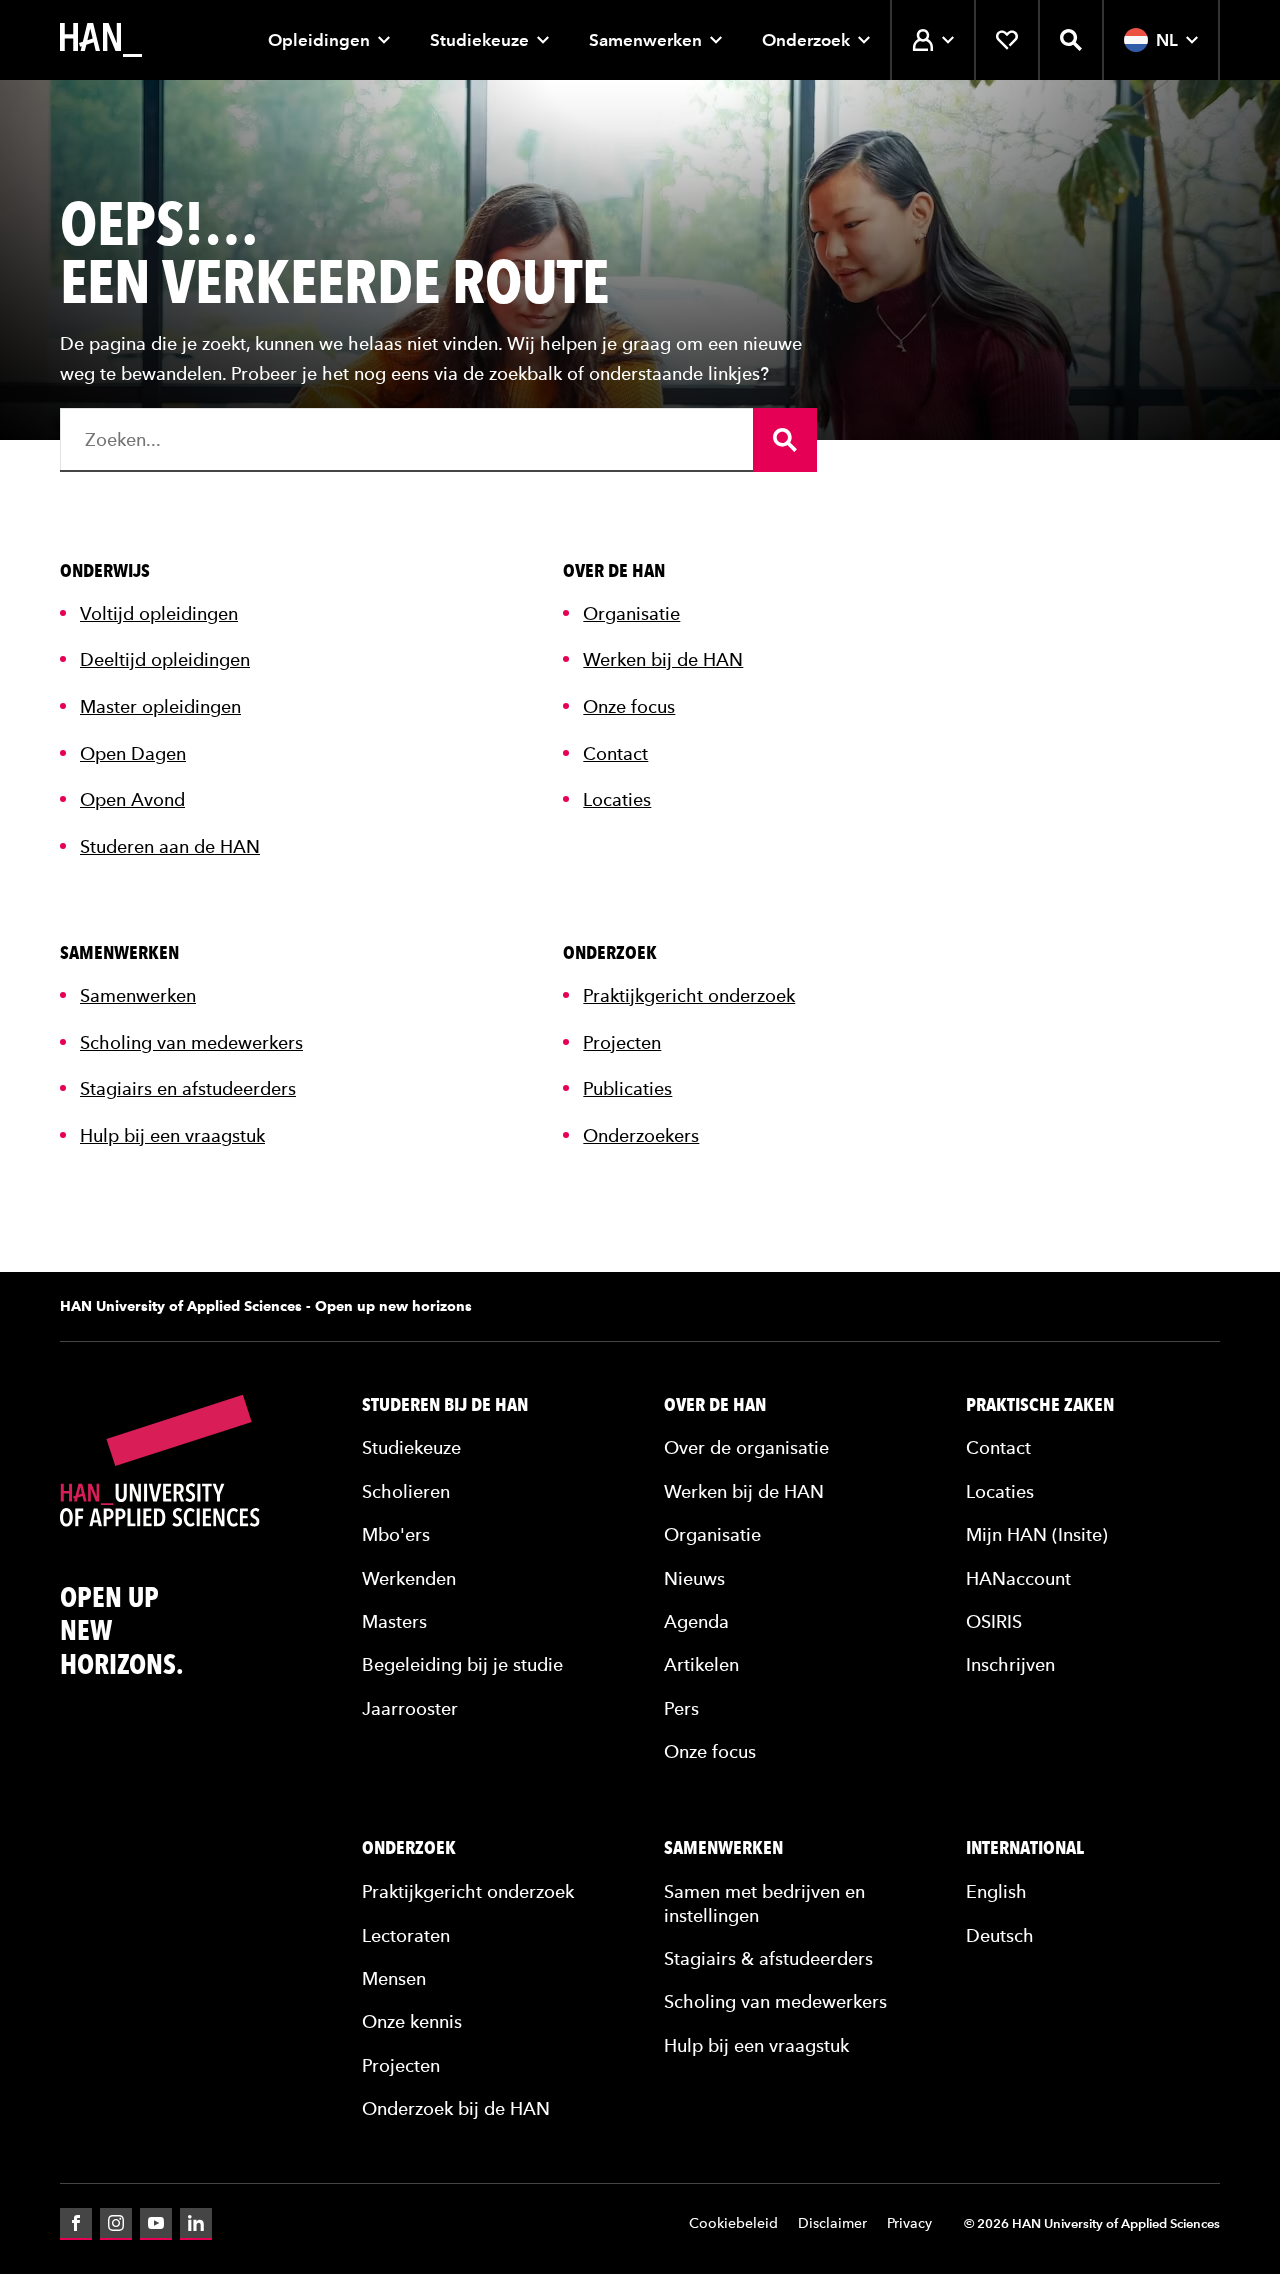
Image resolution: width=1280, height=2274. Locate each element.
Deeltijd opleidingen (165, 659)
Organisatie (631, 613)
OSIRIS (994, 1621)
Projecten (622, 1042)
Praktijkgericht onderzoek (689, 995)
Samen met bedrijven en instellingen (764, 1903)
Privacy (909, 2223)
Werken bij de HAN (663, 659)
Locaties (617, 799)
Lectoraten (406, 1935)
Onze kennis (412, 2021)
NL (1167, 40)
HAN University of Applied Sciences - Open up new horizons (266, 1306)
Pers (681, 1708)
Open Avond (132, 799)
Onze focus (629, 706)
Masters (394, 1621)
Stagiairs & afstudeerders (768, 1958)
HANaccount (1018, 1578)
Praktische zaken (1040, 1405)
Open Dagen (133, 753)
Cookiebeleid (733, 2223)
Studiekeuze (479, 40)
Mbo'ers (396, 1534)
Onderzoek (806, 40)
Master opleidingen (160, 706)
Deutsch (1000, 1935)
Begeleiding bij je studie (462, 1664)
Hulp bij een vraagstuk (172, 1135)
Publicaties (627, 1088)
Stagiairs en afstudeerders (188, 1088)
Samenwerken (645, 40)
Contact (615, 753)
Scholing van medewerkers (191, 1042)
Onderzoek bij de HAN (456, 2108)
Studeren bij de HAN (445, 1405)
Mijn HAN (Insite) (1037, 1534)
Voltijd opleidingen (159, 613)
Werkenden (409, 1578)
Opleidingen (319, 40)
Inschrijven (1010, 1664)
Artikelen (701, 1664)
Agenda (696, 1621)
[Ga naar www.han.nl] (101, 40)
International (1025, 1848)
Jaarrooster (410, 1708)
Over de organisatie (746, 1447)
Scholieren (406, 1491)
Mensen (394, 1978)
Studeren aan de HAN (170, 846)
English (996, 1891)
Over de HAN (715, 1405)
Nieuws (694, 1578)
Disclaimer (832, 2223)
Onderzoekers (641, 1135)
